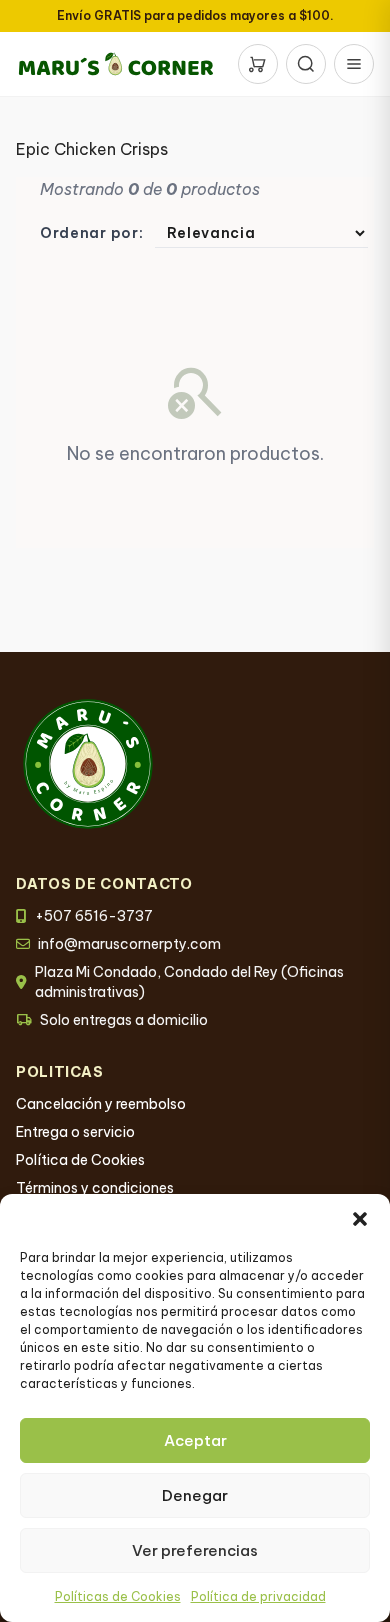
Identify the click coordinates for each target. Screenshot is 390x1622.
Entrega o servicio (75, 1132)
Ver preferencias (195, 1550)
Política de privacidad (258, 1596)
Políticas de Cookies (118, 1596)
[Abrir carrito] (258, 64)
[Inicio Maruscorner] (116, 64)
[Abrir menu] (354, 64)
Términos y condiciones (95, 1188)
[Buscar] (306, 64)
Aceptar (195, 1440)
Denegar (195, 1495)
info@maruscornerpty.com (129, 944)
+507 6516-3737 (94, 916)
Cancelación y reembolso (101, 1104)
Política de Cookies (80, 1160)
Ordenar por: (91, 233)
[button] (360, 1219)
